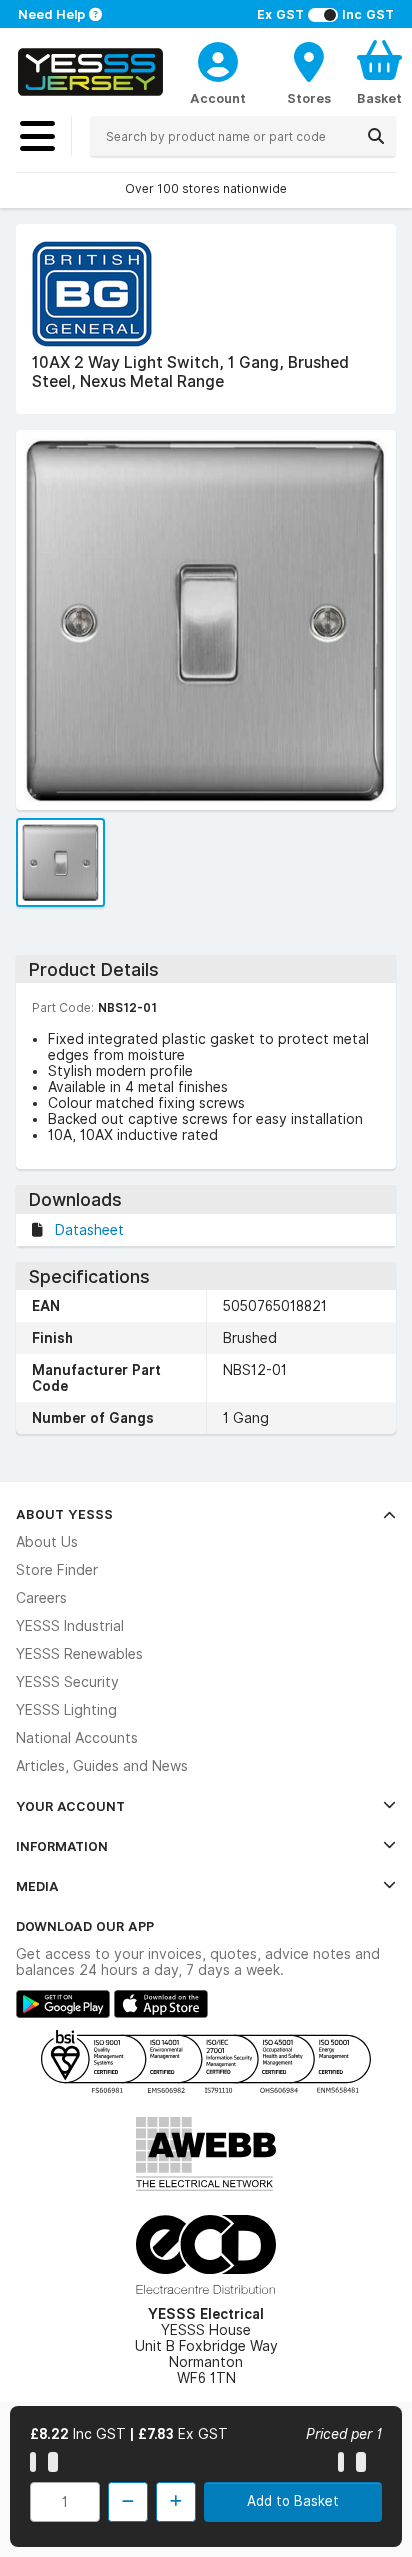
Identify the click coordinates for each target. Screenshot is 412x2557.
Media (37, 1886)
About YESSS (64, 1514)
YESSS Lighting (66, 1710)
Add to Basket (293, 2501)
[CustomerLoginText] (218, 59)
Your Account (70, 1806)
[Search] (376, 136)
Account (218, 98)
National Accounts (77, 1738)
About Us (47, 1542)
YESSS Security (67, 1682)
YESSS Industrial (70, 1626)
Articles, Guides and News (102, 1766)
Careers (41, 1598)
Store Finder (57, 1570)
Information (62, 1846)
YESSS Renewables (79, 1654)
